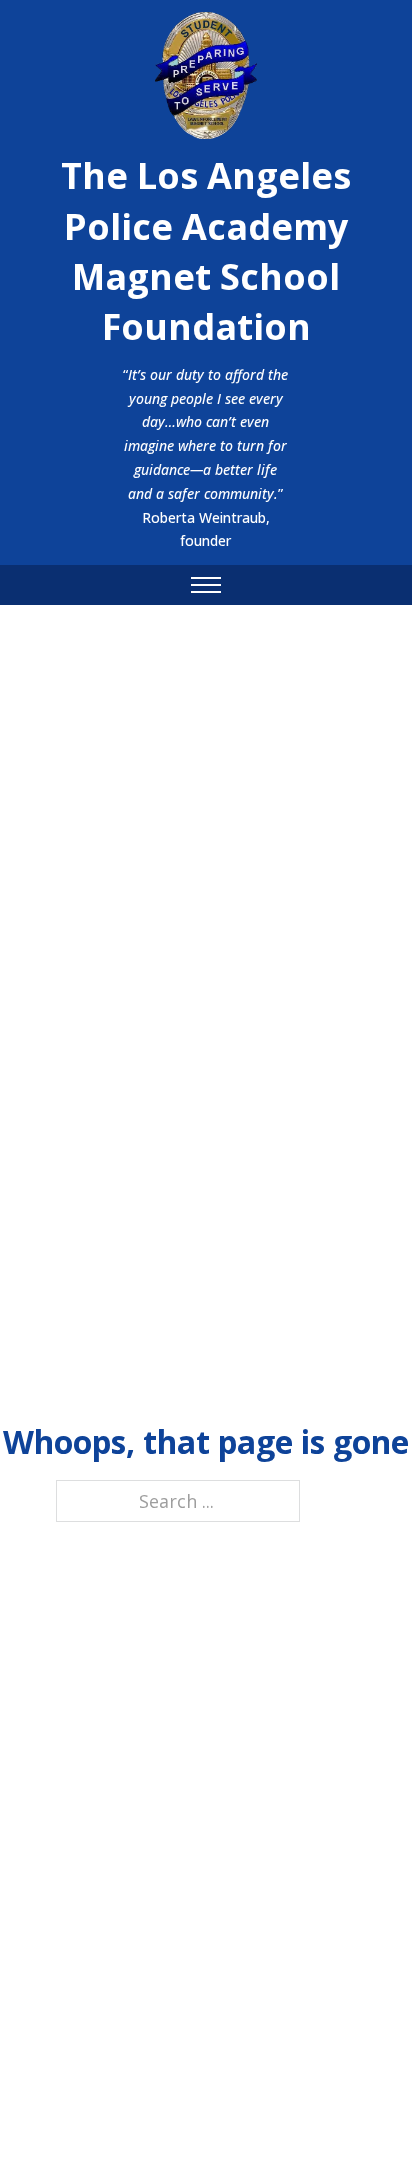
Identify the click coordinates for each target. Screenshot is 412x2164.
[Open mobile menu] (206, 585)
